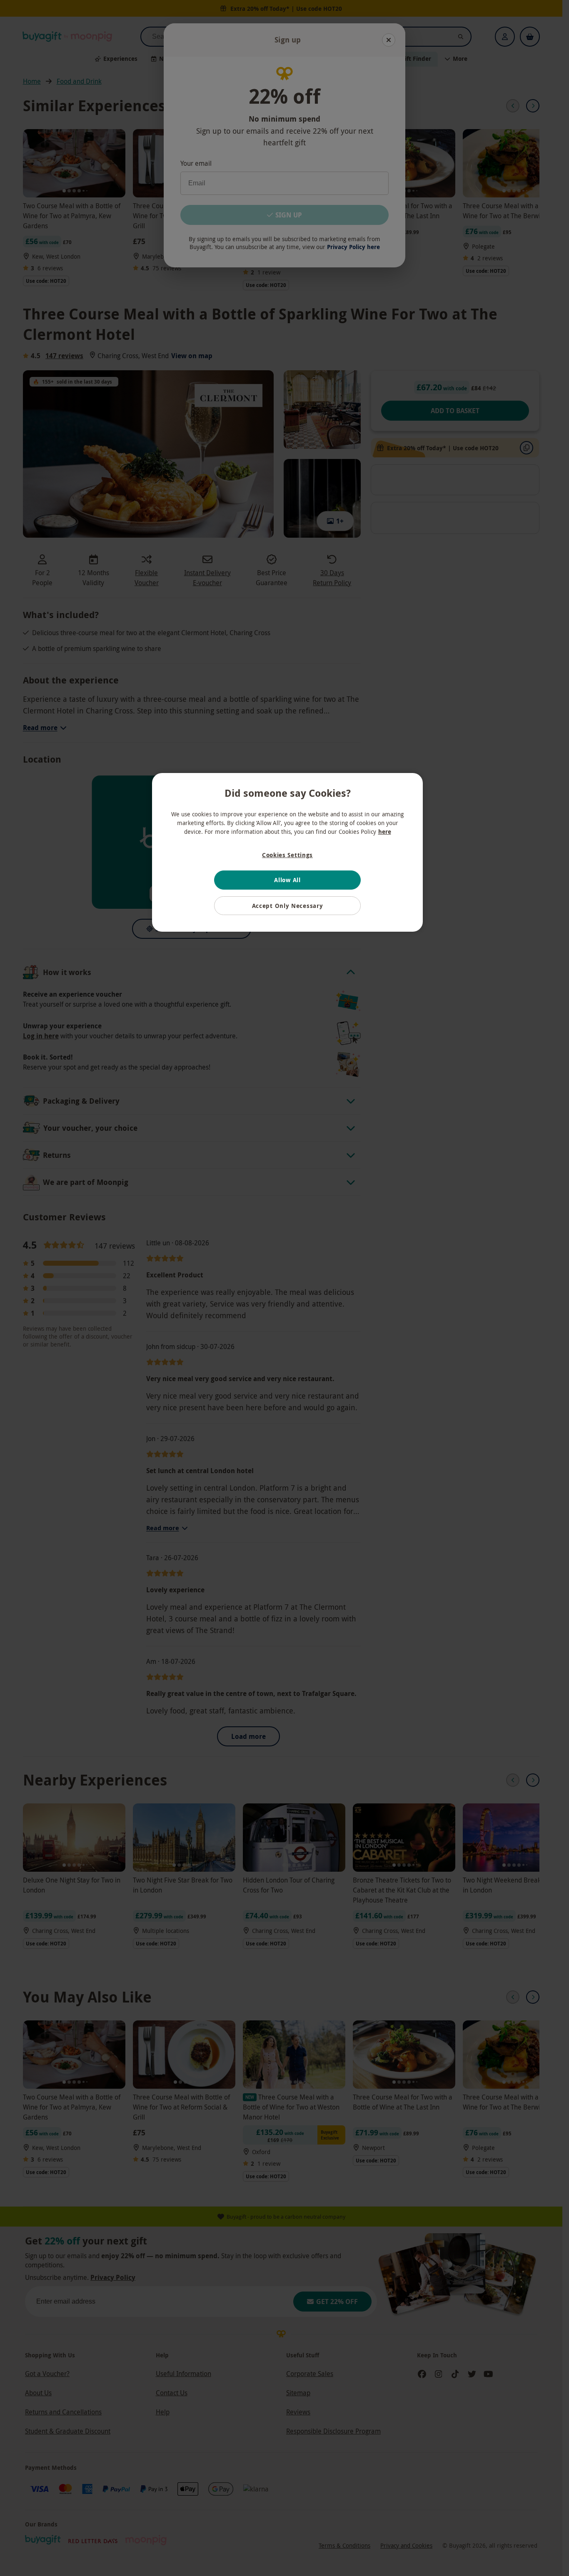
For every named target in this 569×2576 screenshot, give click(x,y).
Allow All (287, 880)
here (385, 832)
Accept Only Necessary (288, 906)
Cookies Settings (287, 855)
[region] (287, 853)
